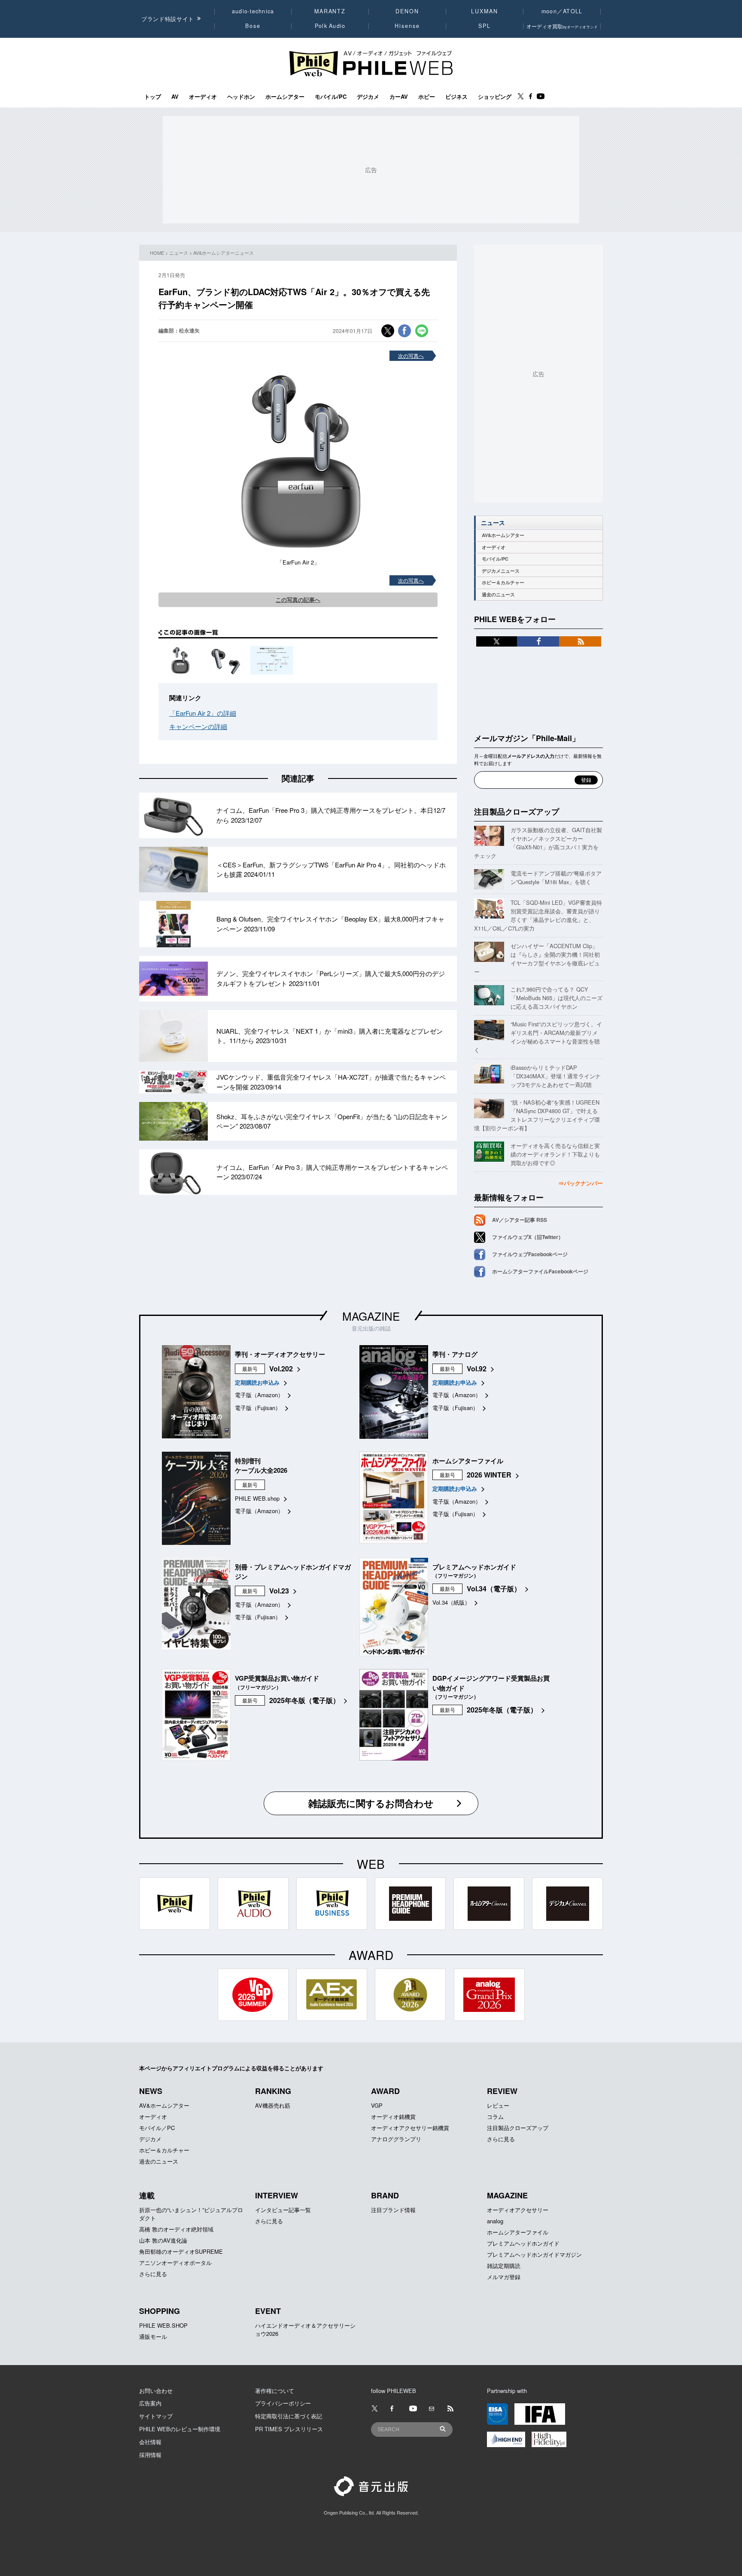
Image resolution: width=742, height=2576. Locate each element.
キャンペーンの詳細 (198, 726)
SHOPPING (160, 2311)
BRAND (385, 2195)
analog (495, 2221)
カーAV (399, 97)
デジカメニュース (501, 571)
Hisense (407, 26)
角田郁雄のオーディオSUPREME (181, 2251)
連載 (147, 2195)
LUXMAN (484, 11)
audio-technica (253, 11)
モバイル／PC (157, 2128)
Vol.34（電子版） (494, 1589)
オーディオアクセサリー (518, 2210)
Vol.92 (477, 1369)
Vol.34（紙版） (451, 1602)
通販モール (153, 2336)
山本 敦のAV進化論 (163, 2240)
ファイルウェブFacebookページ (530, 1254)
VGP (377, 2105)
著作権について (275, 2391)
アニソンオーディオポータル (175, 2263)
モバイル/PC (331, 97)
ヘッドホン (241, 97)
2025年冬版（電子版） (304, 1700)
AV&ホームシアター (503, 535)
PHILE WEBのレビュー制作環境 (180, 2429)
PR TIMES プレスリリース (289, 2429)
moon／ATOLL (562, 11)
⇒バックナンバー (581, 1183)
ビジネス (456, 97)
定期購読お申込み (257, 1382)
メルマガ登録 (504, 2277)
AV (175, 97)
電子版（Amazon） (259, 1395)
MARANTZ (330, 11)
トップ (153, 97)
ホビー (427, 97)
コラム (495, 2117)
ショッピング (495, 97)
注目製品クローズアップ (517, 812)
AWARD (385, 2091)
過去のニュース (498, 594)
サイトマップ (156, 2416)
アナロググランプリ (396, 2139)
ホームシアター (285, 97)
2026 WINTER (489, 1475)
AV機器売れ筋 (273, 2105)
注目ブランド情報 (393, 2210)
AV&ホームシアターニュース (224, 253)
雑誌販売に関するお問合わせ (371, 1803)
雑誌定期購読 (504, 2266)
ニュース (179, 253)
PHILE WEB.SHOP (163, 2325)
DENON (407, 11)
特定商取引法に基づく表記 (289, 2416)
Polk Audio (330, 26)
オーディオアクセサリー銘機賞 (410, 2128)
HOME (157, 253)
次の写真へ (411, 356)
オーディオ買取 (562, 26)
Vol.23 (279, 1591)
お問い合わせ (156, 2391)
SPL (485, 26)
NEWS (151, 2091)
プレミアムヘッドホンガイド (523, 2243)
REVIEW (502, 2091)
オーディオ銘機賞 (393, 2117)
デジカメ (368, 97)
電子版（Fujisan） (258, 1408)
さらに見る (501, 2139)
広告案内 (150, 2403)
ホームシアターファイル (518, 2232)
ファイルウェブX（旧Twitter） (528, 1237)
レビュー (498, 2105)
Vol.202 (281, 1369)
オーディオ (203, 97)
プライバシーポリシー (283, 2403)
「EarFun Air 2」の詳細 (203, 713)
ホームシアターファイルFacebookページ (540, 1271)
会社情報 (150, 2442)
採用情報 (150, 2455)
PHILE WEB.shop (257, 1498)
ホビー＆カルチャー (503, 582)
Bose (253, 26)
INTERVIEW (277, 2195)
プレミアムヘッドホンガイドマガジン (534, 2254)
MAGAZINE (371, 1316)
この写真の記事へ (298, 600)
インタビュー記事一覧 (283, 2210)
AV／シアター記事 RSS (520, 1220)
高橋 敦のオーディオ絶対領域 (176, 2229)
